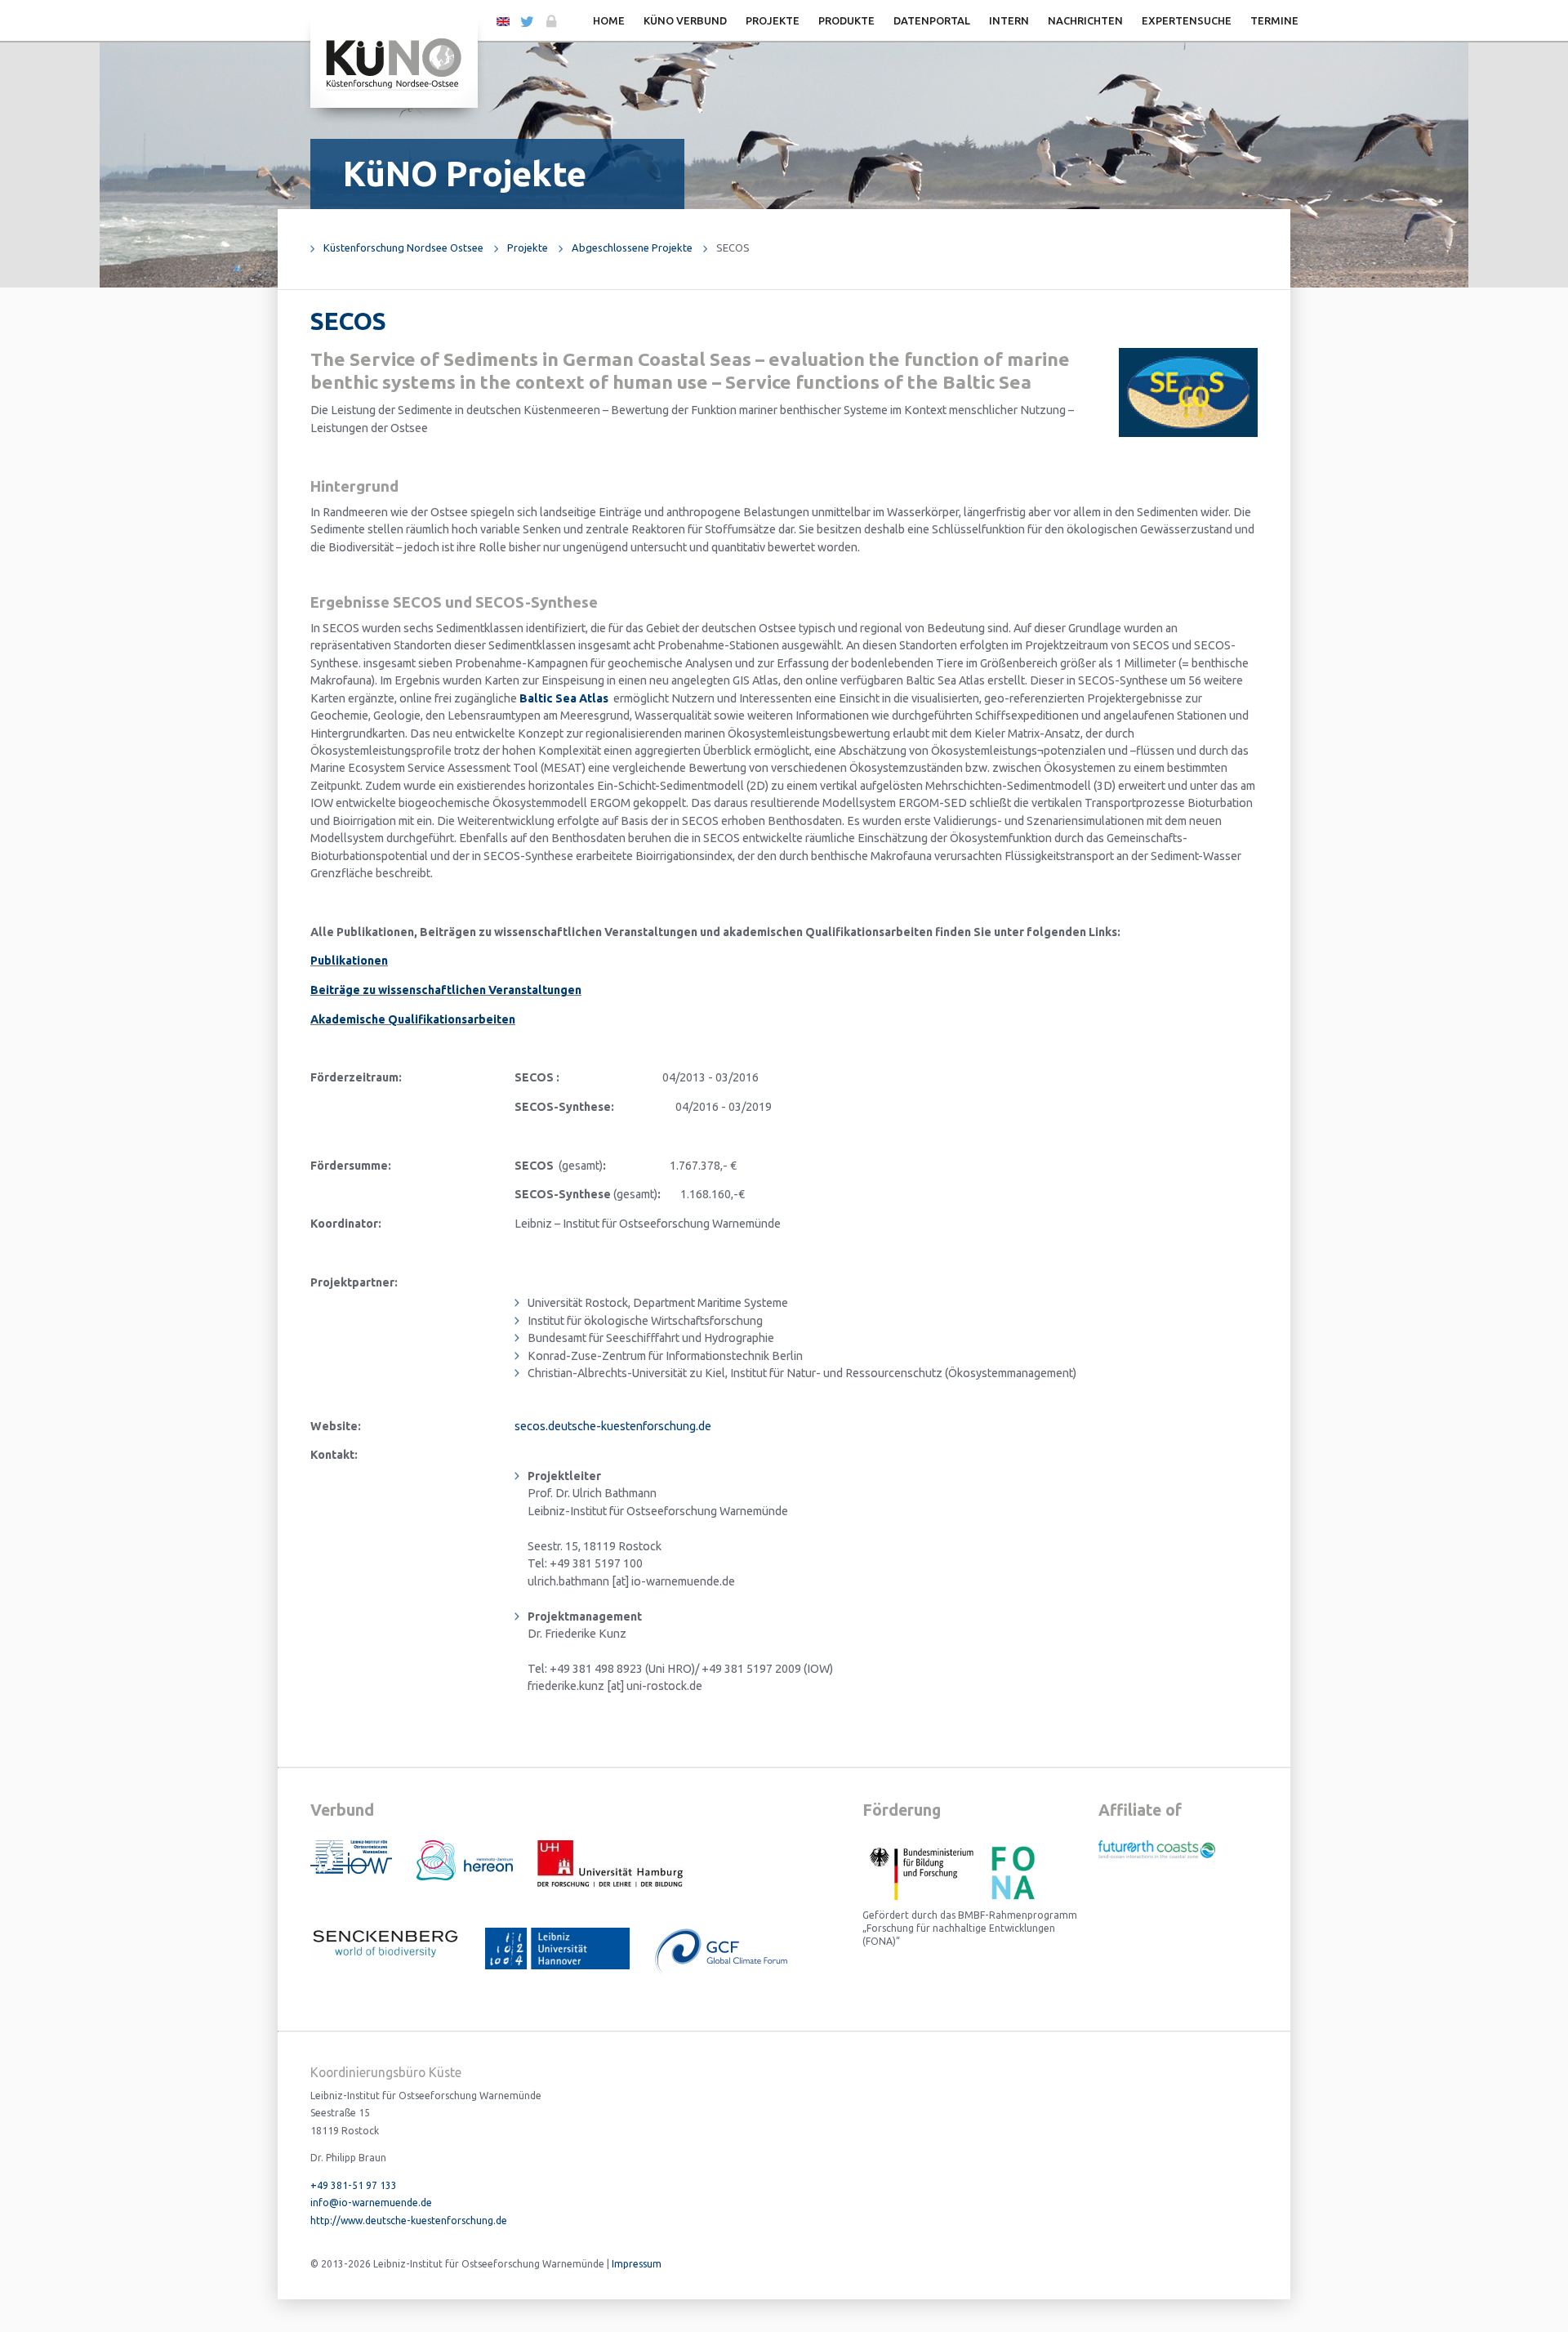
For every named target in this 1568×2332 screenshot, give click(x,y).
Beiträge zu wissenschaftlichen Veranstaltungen (446, 990)
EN (503, 20)
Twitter (526, 22)
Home (609, 20)
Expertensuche (1187, 20)
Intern (1009, 20)
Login (550, 22)
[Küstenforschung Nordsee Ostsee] (394, 62)
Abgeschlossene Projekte (632, 247)
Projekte (773, 20)
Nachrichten (1085, 20)
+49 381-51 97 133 (354, 2185)
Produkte (846, 20)
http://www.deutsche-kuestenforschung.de (409, 2221)
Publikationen (349, 961)
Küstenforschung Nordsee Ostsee (403, 247)
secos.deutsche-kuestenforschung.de (613, 1426)
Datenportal (932, 20)
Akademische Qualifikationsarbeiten (413, 1019)
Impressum (637, 2264)
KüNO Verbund (685, 20)
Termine (1274, 20)
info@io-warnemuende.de (371, 2203)
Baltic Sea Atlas (564, 698)
